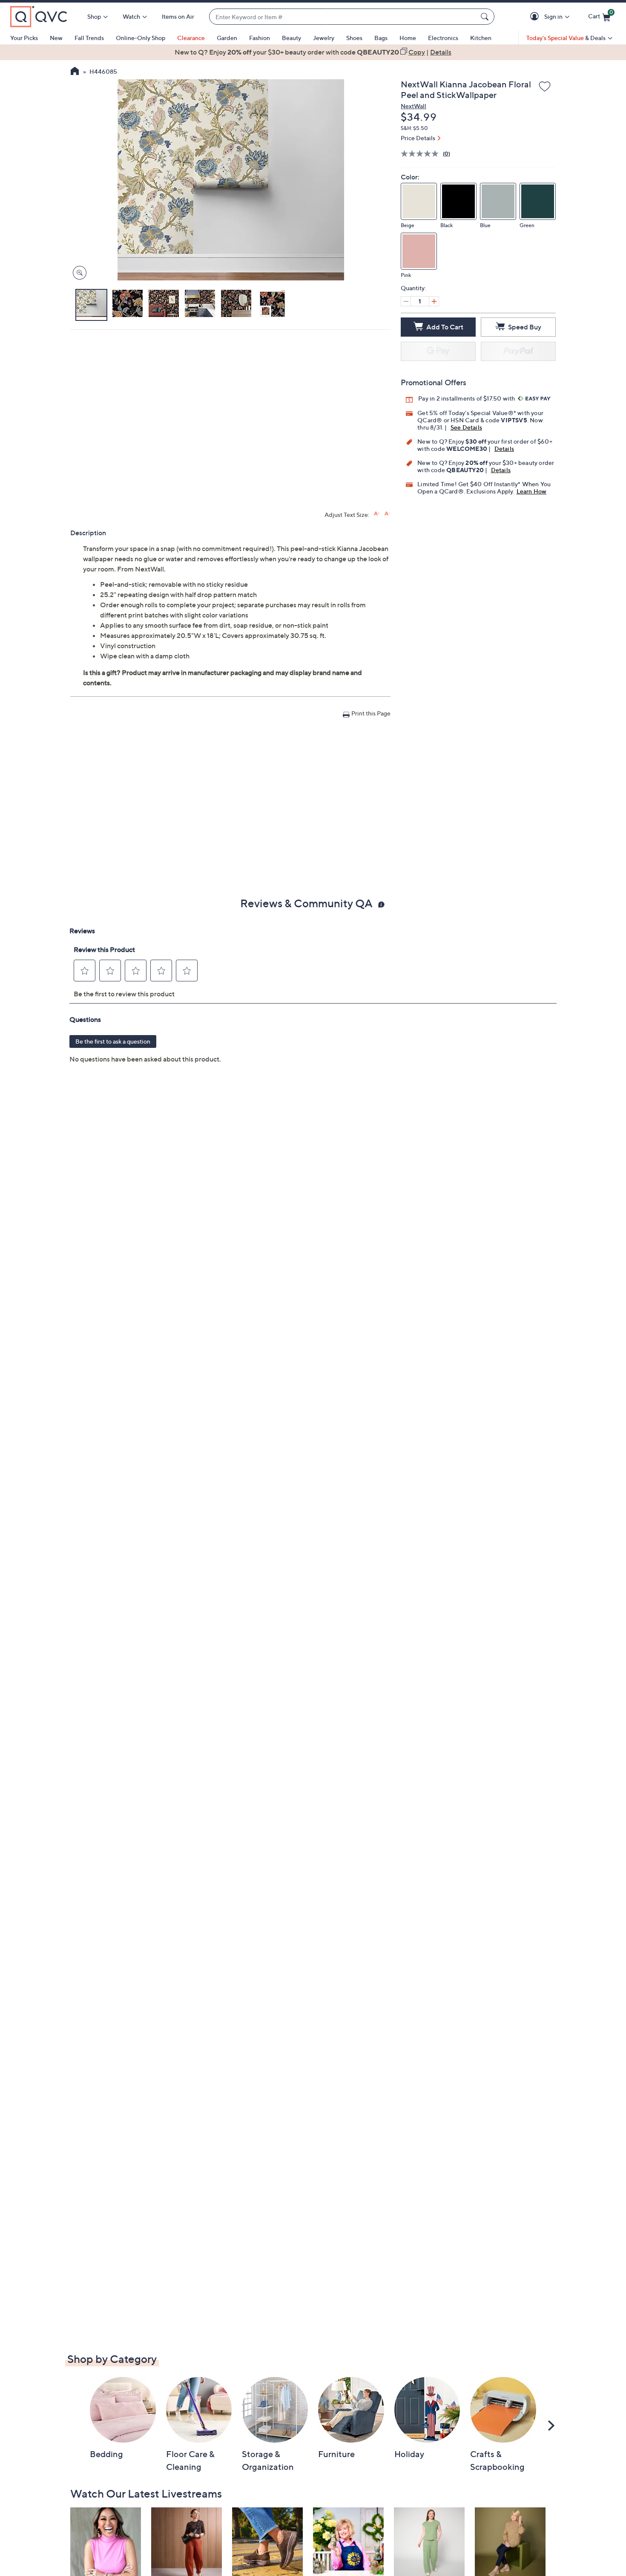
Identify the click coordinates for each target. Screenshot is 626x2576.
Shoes (354, 38)
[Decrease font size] (387, 514)
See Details (466, 427)
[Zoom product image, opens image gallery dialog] (78, 273)
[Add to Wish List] (545, 87)
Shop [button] (94, 16)
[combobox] (343, 17)
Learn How (532, 491)
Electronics (443, 38)
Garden (227, 38)
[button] (536, 17)
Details (504, 449)
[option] (313, 52)
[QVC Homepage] (75, 72)
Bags (381, 38)
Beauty (291, 38)
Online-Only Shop (141, 38)
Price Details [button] (418, 138)
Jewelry (324, 38)
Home (408, 38)
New (56, 38)
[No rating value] (422, 154)
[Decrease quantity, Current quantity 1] (406, 301)
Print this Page (371, 713)
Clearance (191, 38)
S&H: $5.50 (414, 128)
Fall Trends (89, 38)
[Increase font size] (377, 514)
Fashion (260, 38)
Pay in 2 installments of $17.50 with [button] (467, 398)
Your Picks (24, 38)
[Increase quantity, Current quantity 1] (434, 301)
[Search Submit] (486, 17)
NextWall (414, 106)
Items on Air (178, 16)
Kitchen (481, 38)
